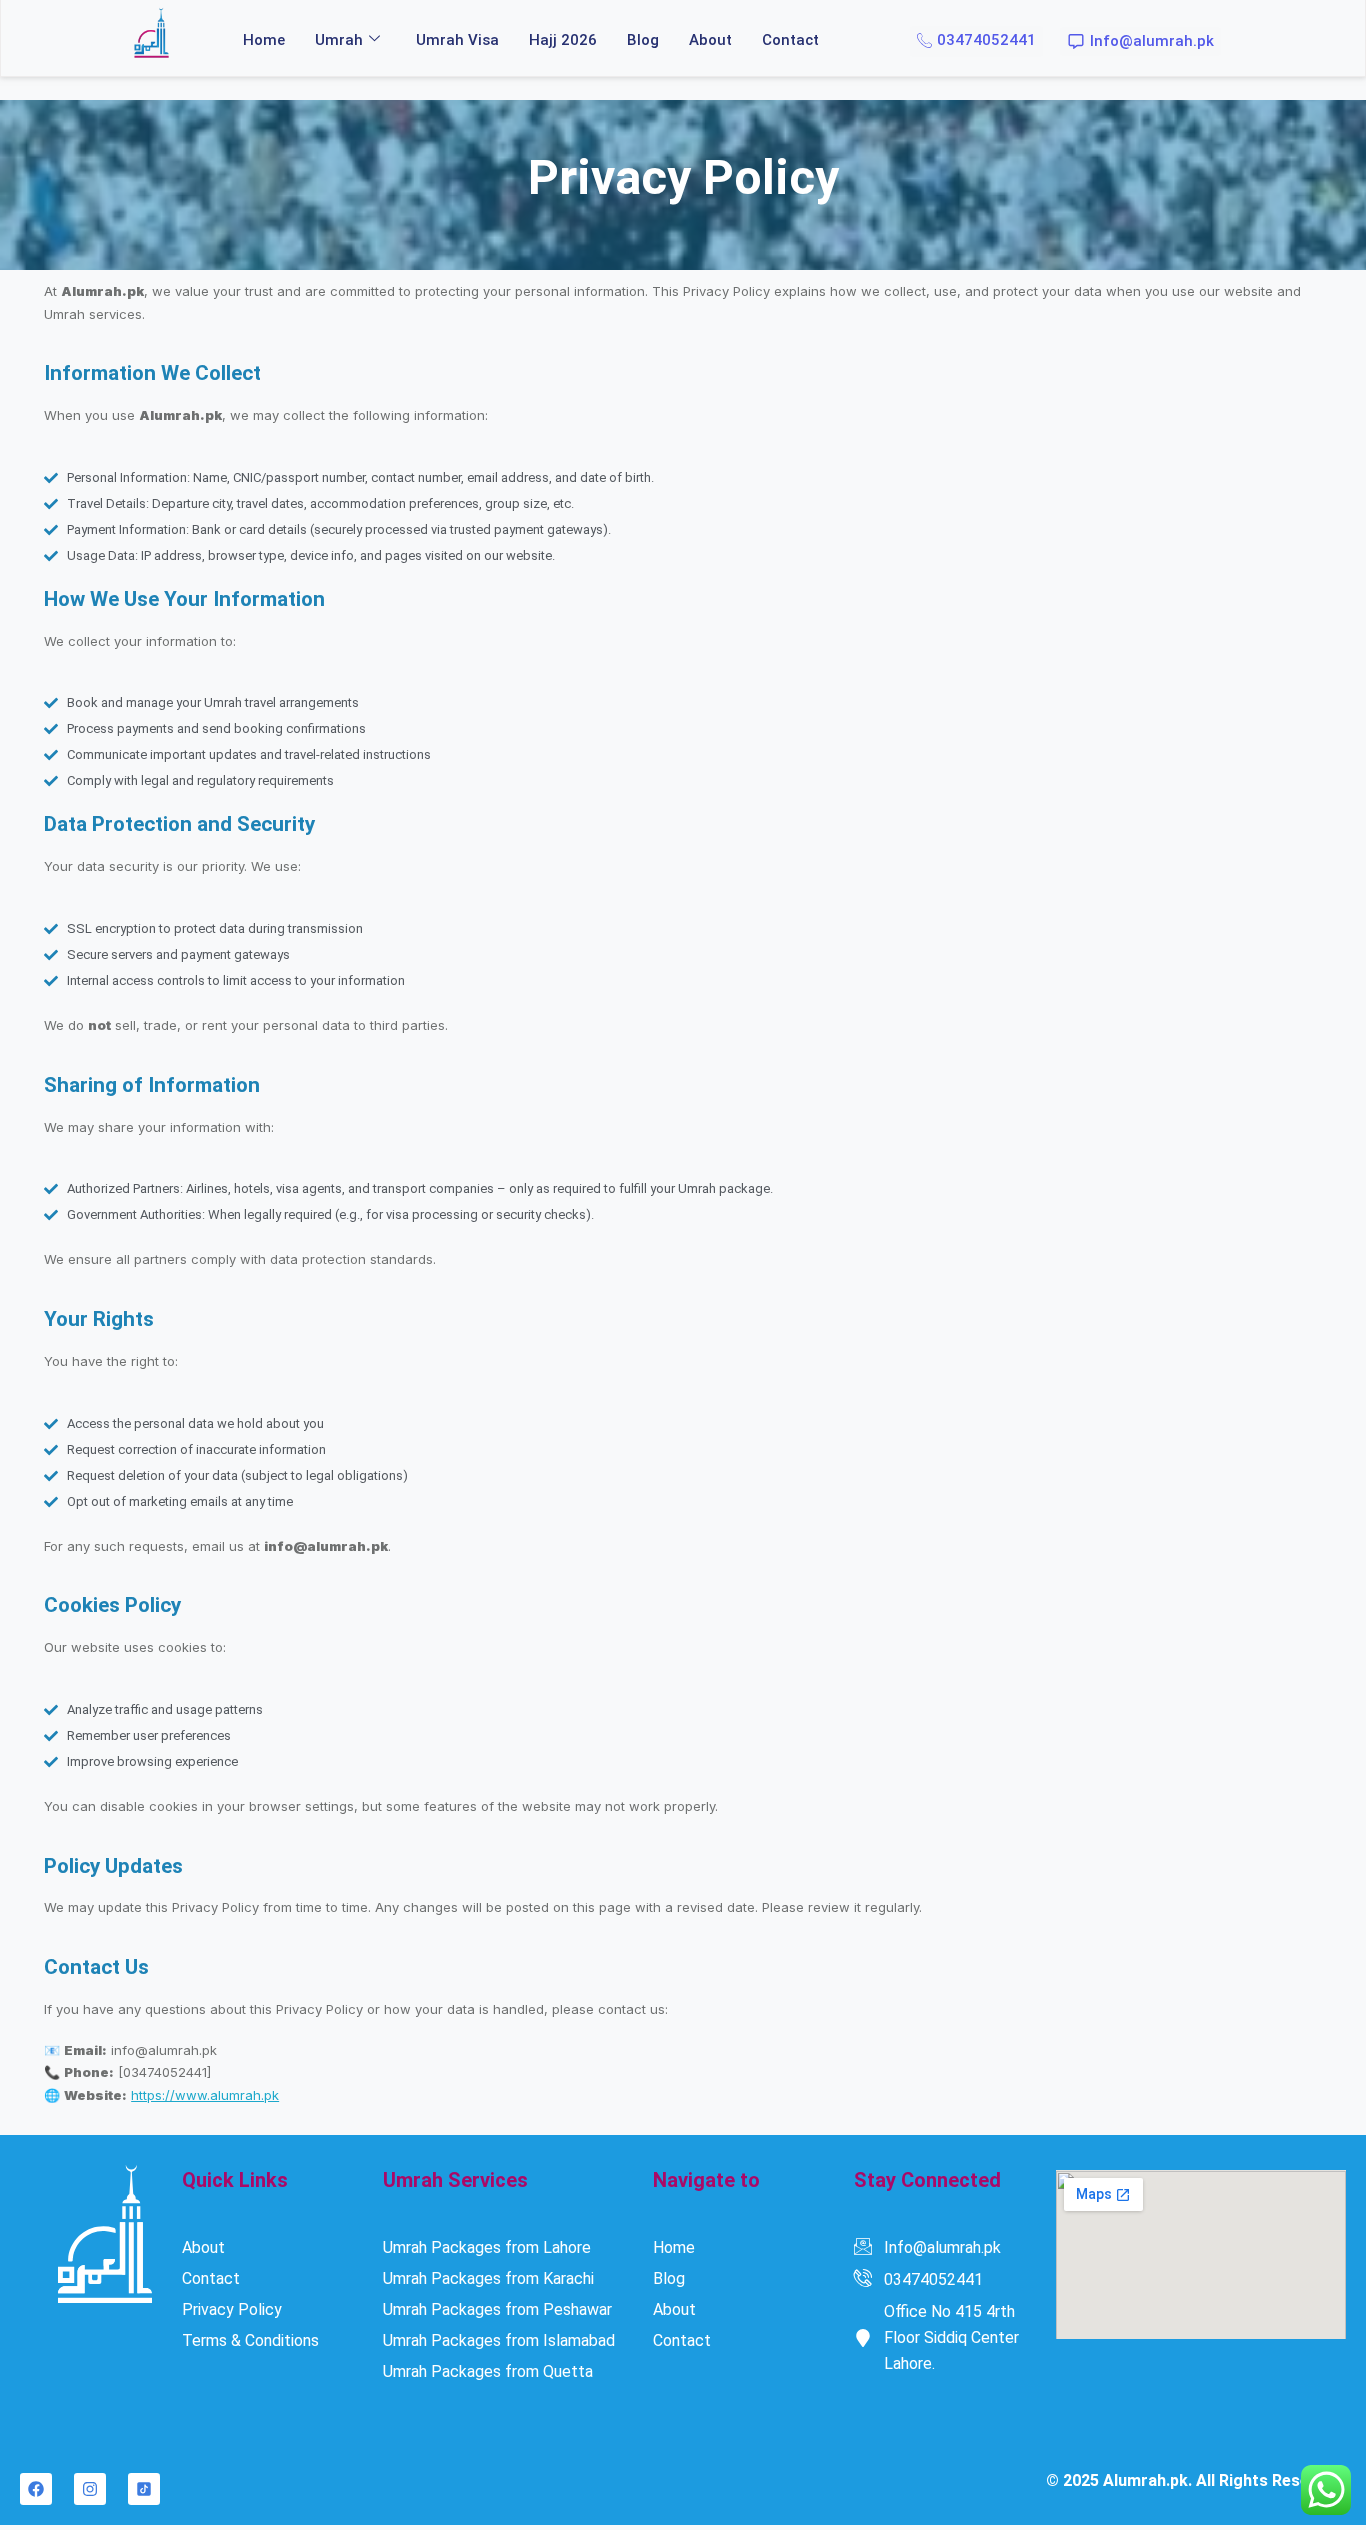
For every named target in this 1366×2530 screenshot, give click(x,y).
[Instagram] (90, 2489)
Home (264, 40)
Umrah (339, 40)
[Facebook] (36, 2489)
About (710, 40)
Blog (643, 40)
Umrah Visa (457, 40)
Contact (790, 40)
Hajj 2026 (563, 40)
